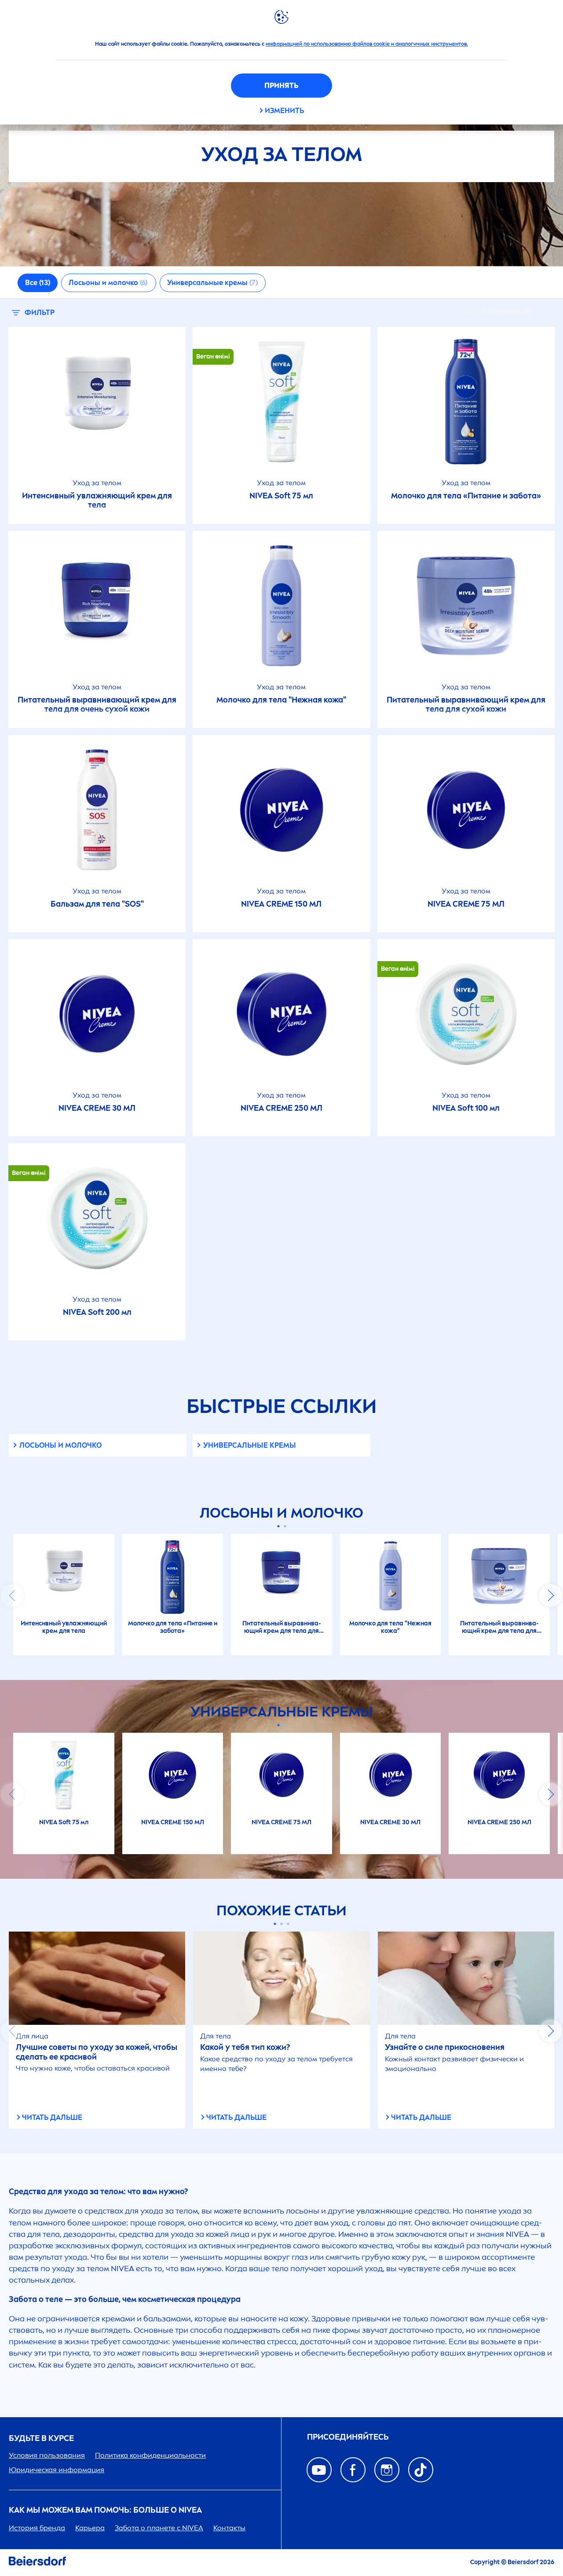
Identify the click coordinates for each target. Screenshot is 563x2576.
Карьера (90, 2528)
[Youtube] (319, 2470)
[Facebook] (353, 2470)
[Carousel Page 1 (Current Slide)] (278, 1526)
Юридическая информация (57, 2470)
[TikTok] (421, 2470)
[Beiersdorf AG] (37, 2563)
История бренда (37, 2528)
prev (12, 1595)
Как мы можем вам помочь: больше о (105, 2510)
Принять (281, 86)
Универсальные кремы (250, 1445)
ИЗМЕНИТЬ (284, 111)
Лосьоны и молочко (60, 1445)
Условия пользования (47, 2455)
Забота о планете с (159, 2528)
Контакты (229, 2528)
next (551, 1595)
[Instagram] (387, 2470)
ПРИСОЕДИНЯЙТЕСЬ (348, 2437)
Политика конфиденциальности (150, 2455)
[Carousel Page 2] (285, 1526)
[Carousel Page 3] (288, 1924)
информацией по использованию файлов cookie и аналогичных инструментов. (367, 44)
